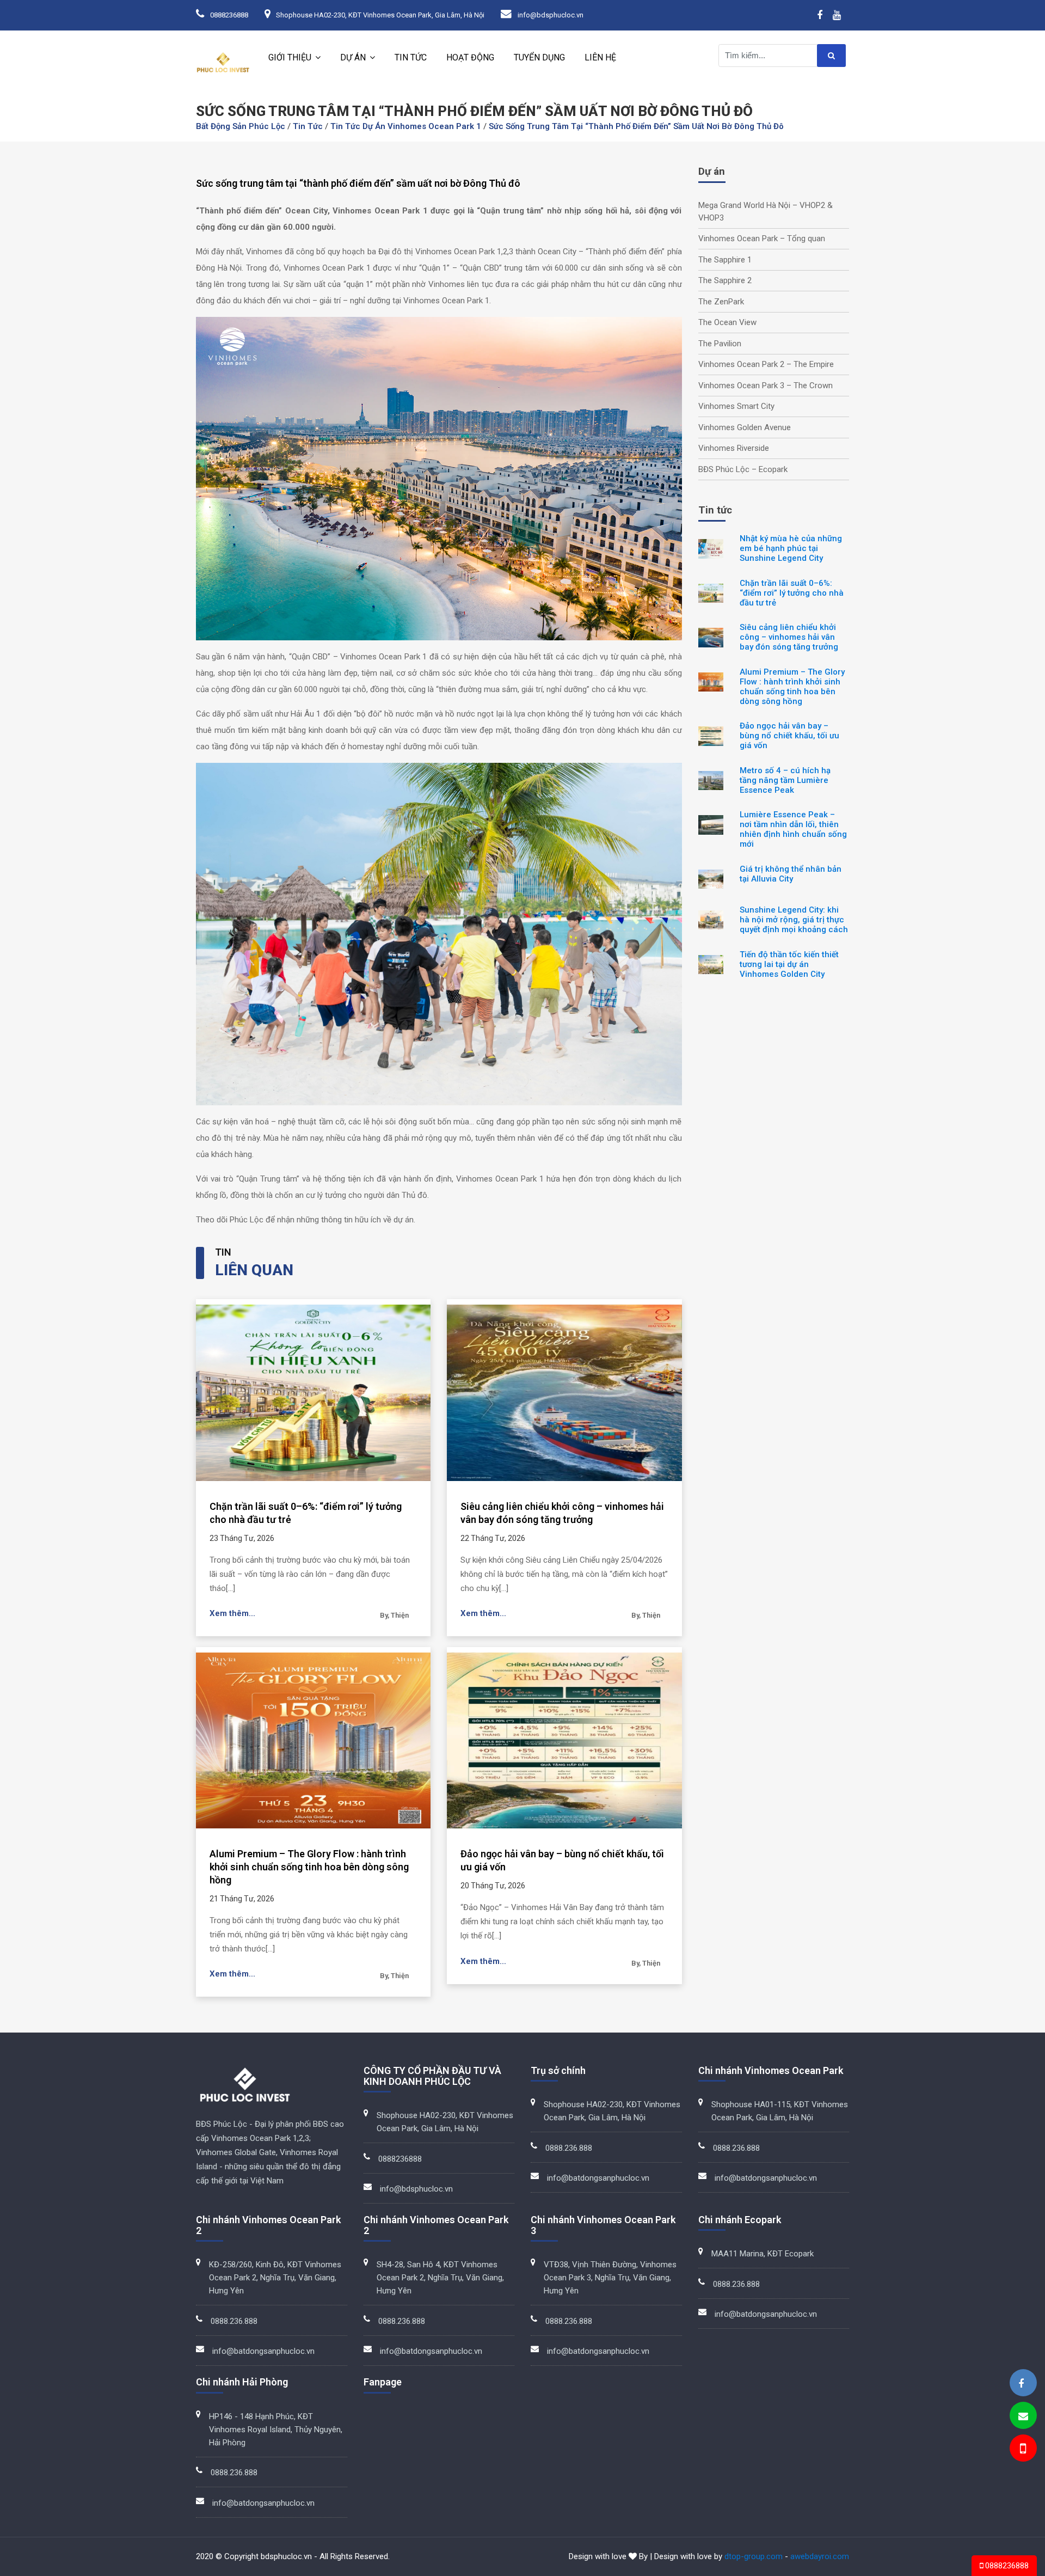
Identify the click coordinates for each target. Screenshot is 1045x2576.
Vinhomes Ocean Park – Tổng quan (762, 238)
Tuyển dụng (539, 57)
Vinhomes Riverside (734, 448)
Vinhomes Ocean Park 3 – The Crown (766, 386)
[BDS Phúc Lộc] (1021, 2384)
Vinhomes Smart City (736, 406)
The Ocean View (727, 322)
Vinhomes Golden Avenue (745, 427)
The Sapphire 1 (725, 260)
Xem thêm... (232, 1613)
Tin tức (411, 57)
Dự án (353, 57)
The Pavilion (720, 344)
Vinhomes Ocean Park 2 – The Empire (766, 364)
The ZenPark (721, 302)
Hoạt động (470, 57)
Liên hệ (600, 57)
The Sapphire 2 (725, 280)
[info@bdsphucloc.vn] (1023, 2416)
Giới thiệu (290, 57)
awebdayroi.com (820, 2556)
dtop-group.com (754, 2556)
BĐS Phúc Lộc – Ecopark (743, 469)
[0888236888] (1022, 2450)
